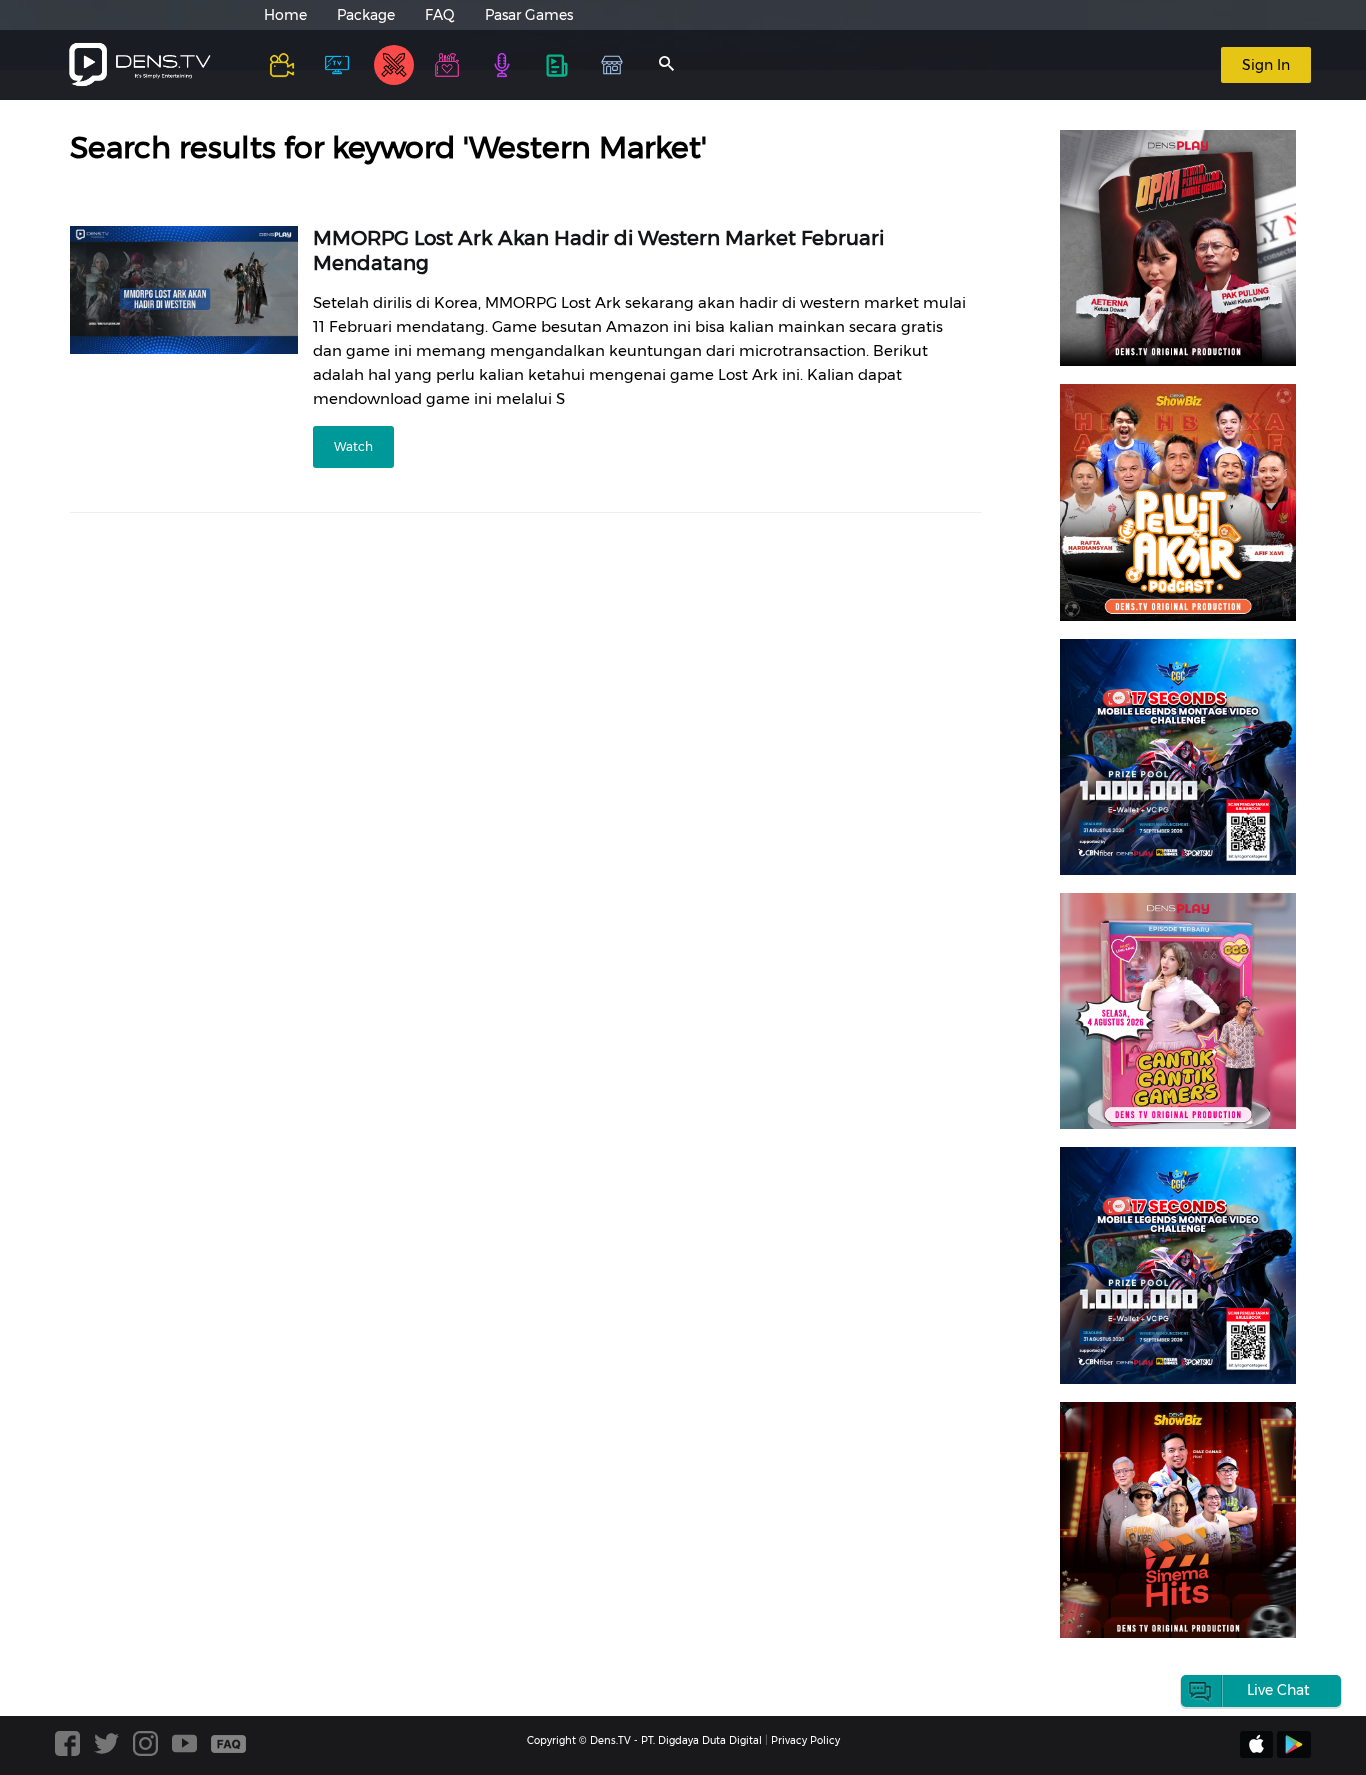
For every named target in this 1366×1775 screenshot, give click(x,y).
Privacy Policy (805, 1740)
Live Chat (1278, 1690)
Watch (353, 446)
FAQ (440, 15)
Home (285, 15)
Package (366, 15)
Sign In (1266, 65)
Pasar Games (529, 15)
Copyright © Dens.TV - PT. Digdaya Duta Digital (644, 1740)
